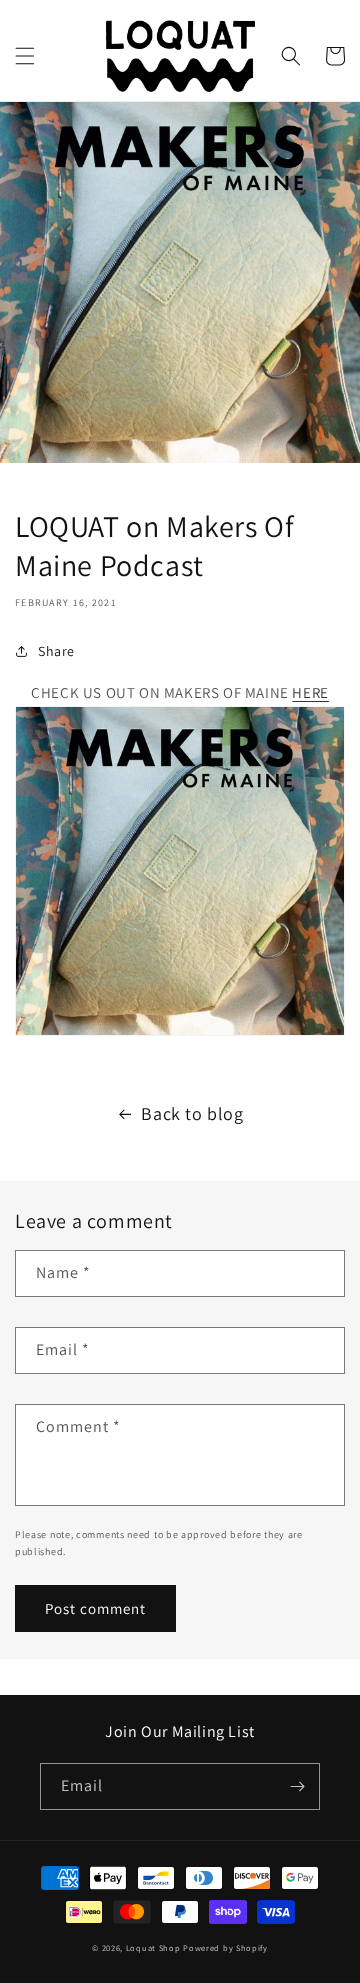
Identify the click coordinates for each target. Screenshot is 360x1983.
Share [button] (56, 651)
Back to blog (192, 1113)
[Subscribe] (297, 1786)
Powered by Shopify (225, 1947)
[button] (25, 56)
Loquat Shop (153, 1947)
